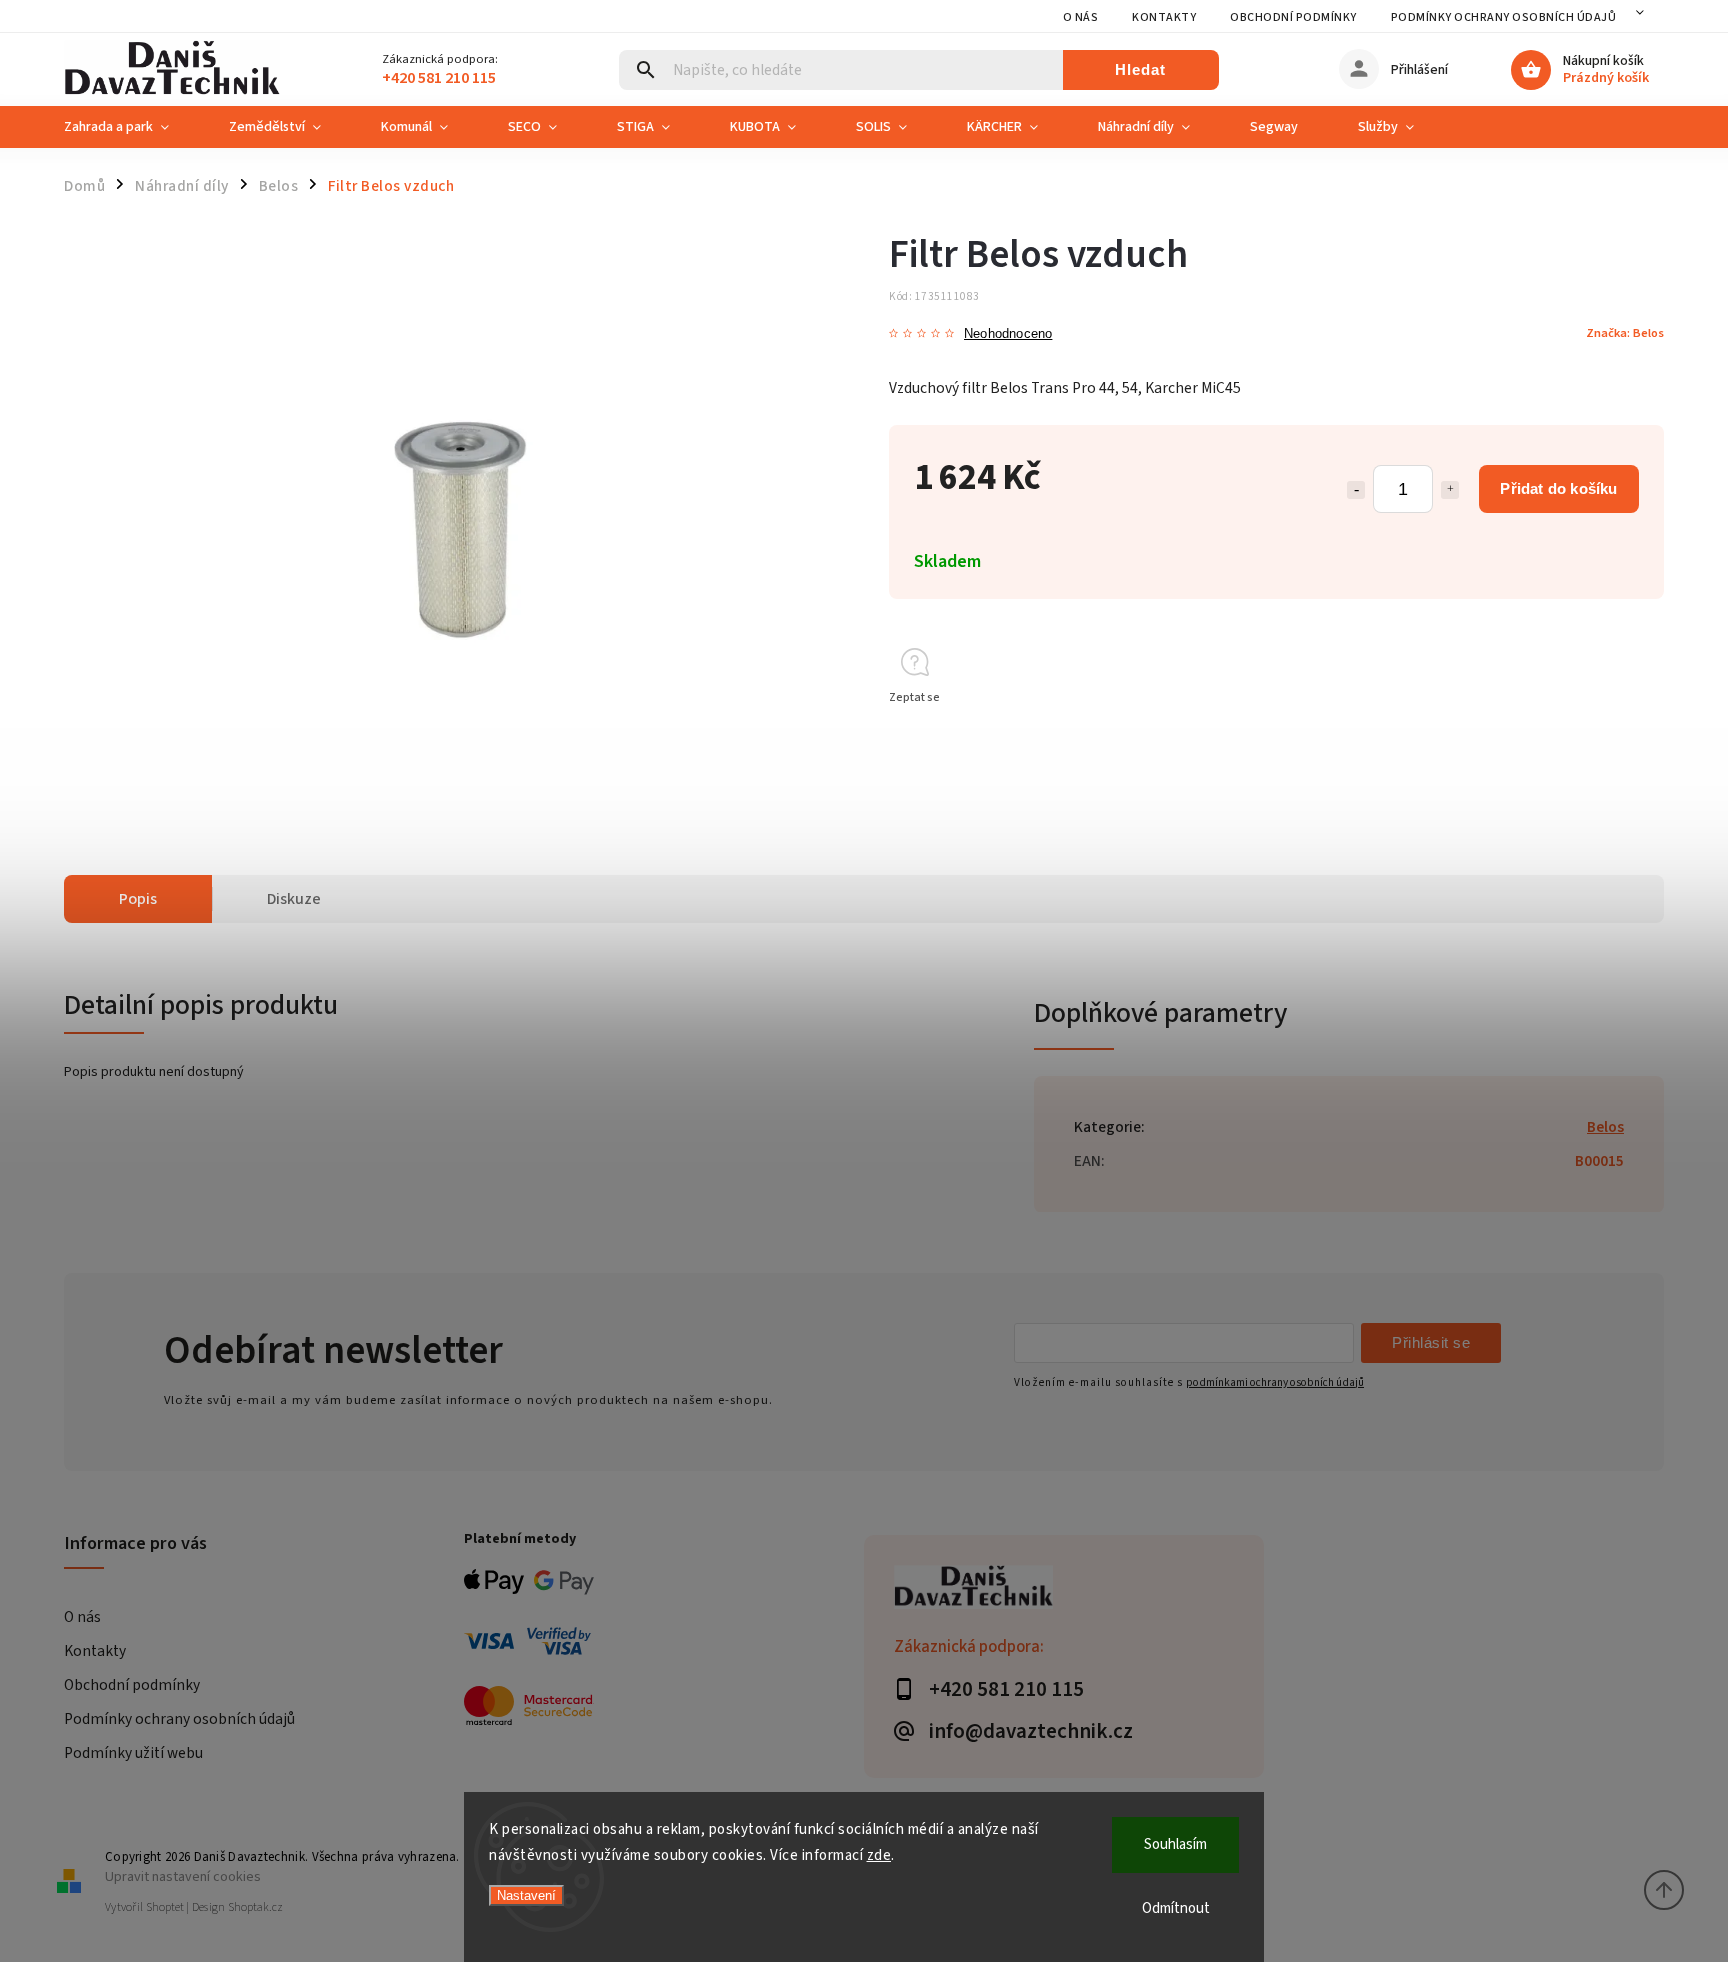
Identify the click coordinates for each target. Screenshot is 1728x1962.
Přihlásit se (1431, 1342)
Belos (1605, 1127)
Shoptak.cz (255, 1907)
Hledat (1140, 69)
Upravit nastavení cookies (183, 1876)
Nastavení (526, 1895)
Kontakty (1164, 17)
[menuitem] (131, 127)
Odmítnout (1176, 1908)
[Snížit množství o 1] (1356, 490)
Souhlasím (1175, 1844)
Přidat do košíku (1558, 488)
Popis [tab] (138, 899)
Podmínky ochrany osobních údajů (1504, 17)
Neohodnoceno (1008, 334)
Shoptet (165, 1907)
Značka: (1625, 333)
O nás (1081, 17)
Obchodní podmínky (1293, 17)
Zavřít (1602, 733)
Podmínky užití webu (133, 1753)
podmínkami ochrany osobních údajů (1275, 1382)
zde (879, 1855)
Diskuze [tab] (294, 899)
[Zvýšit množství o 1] (1450, 490)
